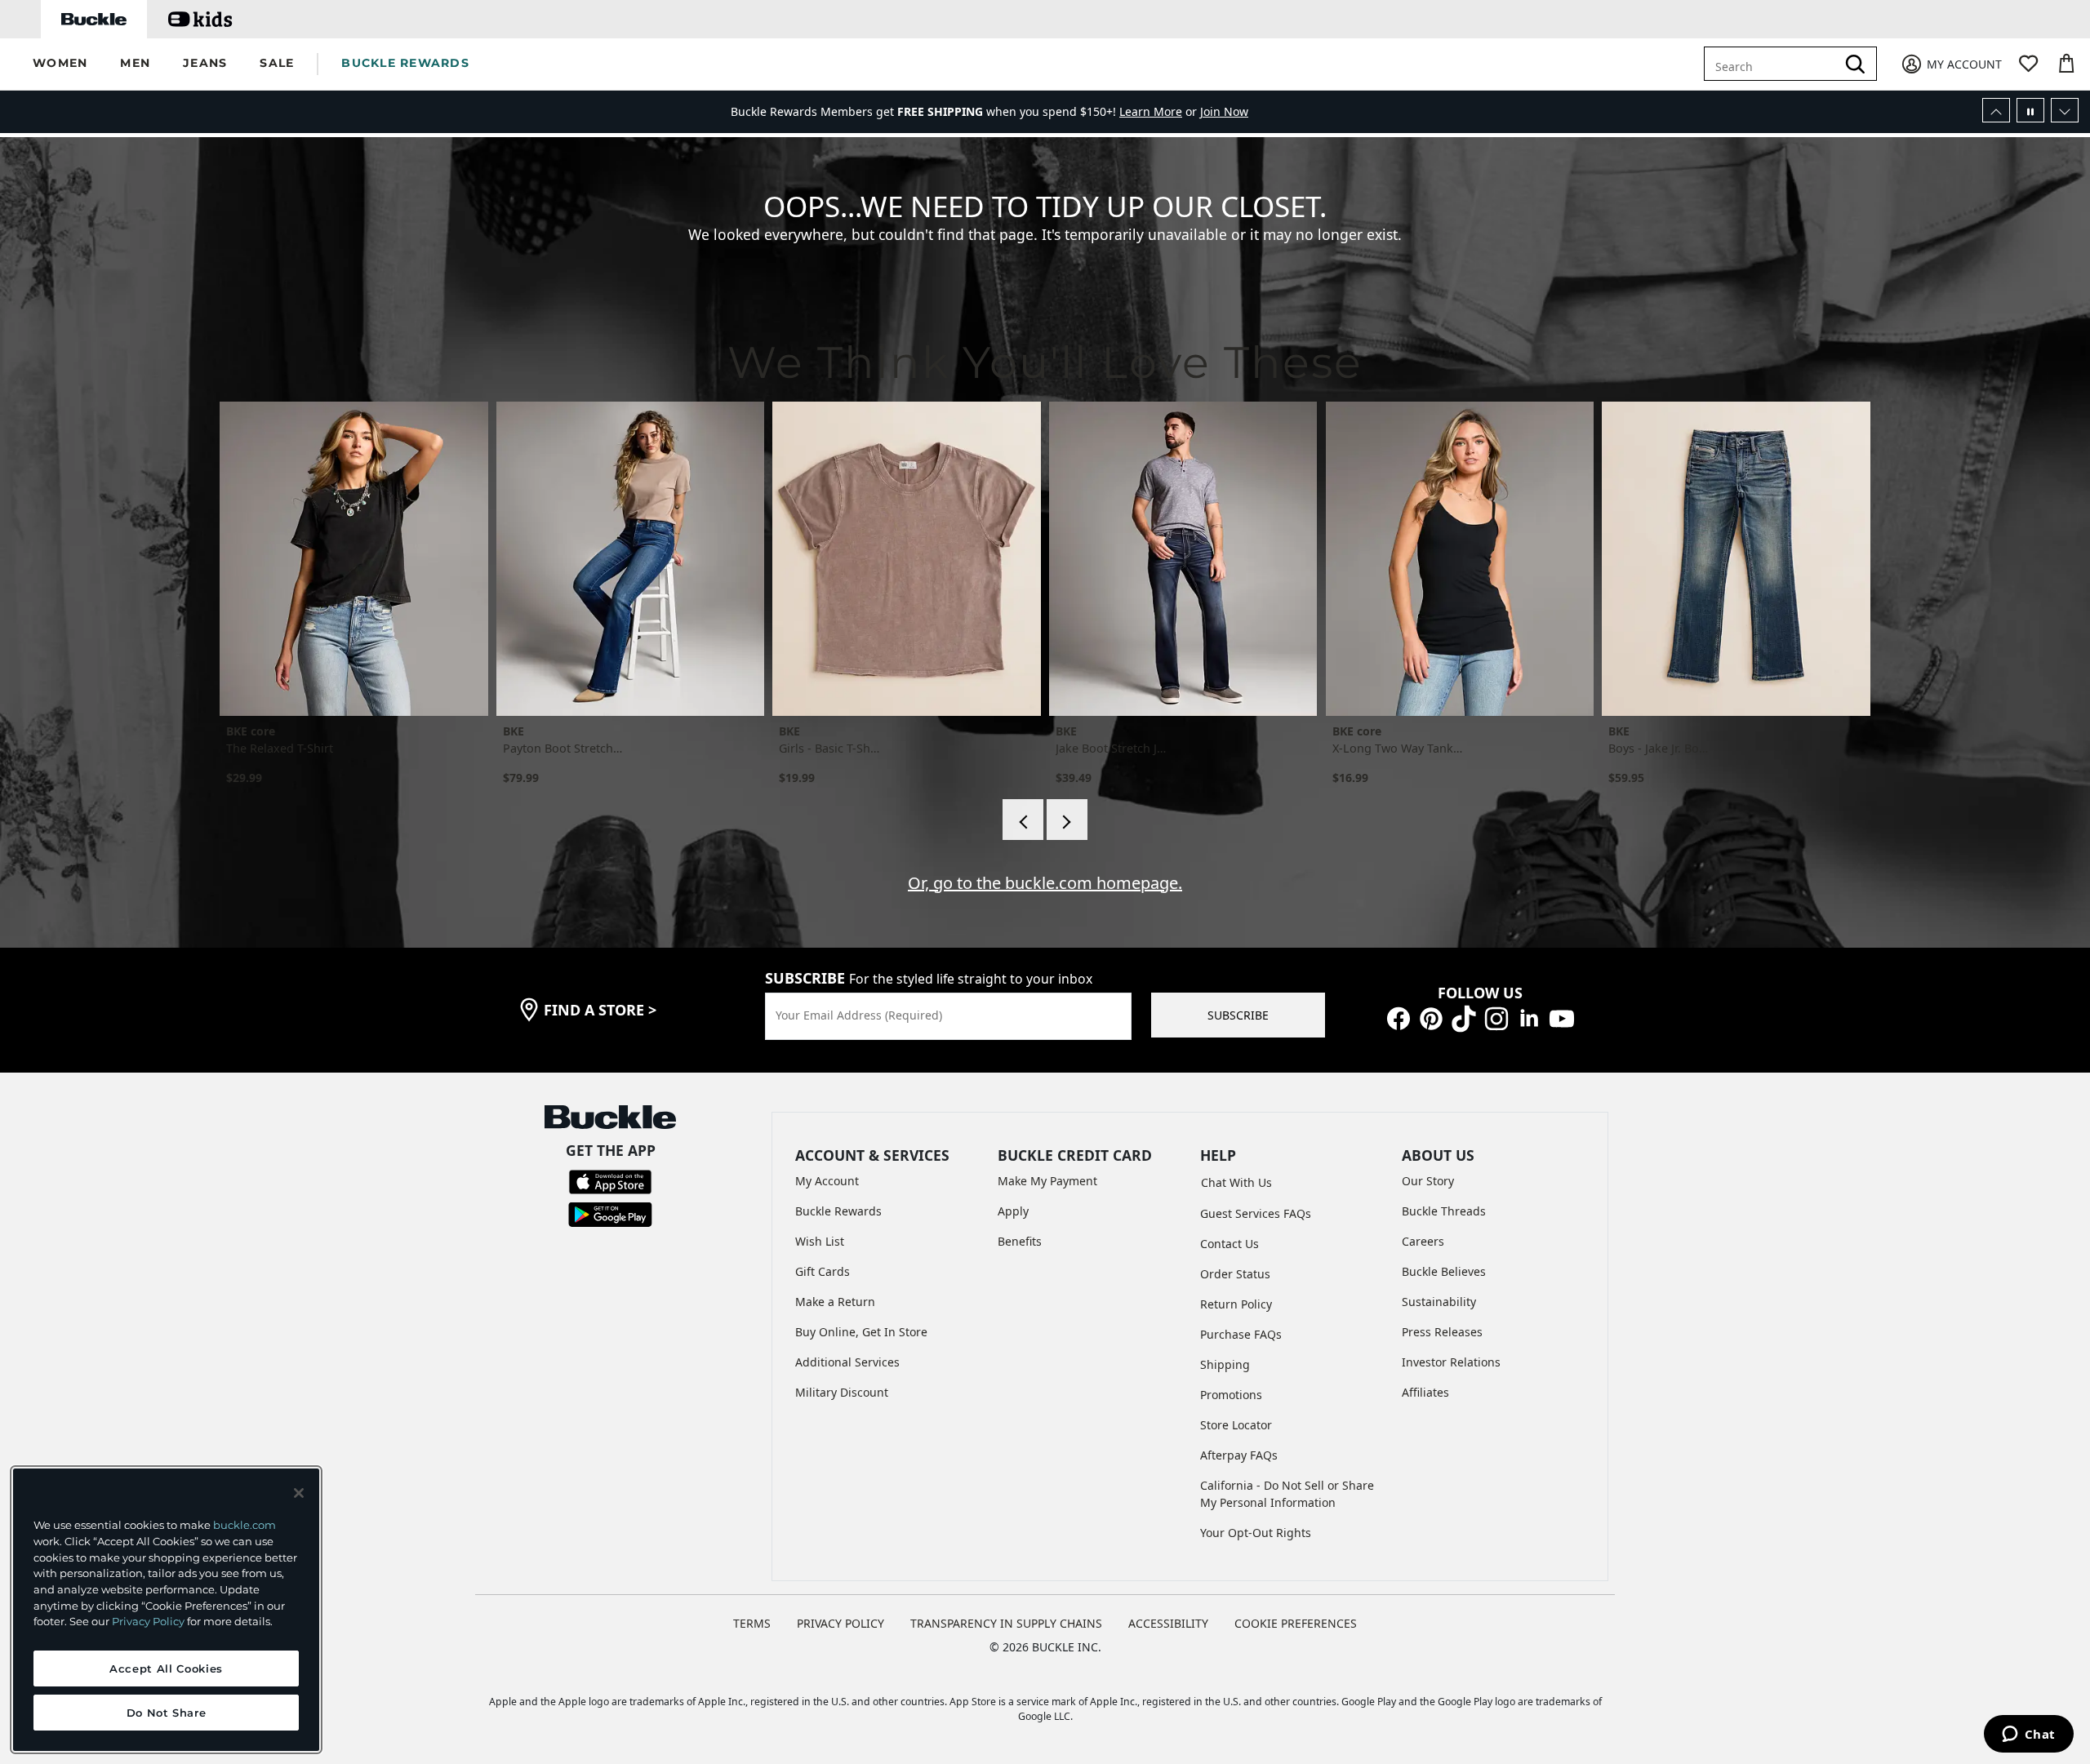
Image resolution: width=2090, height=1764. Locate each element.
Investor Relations (1451, 1362)
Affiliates (1425, 1392)
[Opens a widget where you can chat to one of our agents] (2028, 1735)
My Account (827, 1181)
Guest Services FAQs (1256, 1213)
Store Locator (1236, 1425)
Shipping (1225, 1364)
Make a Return (835, 1302)
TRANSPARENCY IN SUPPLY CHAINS (1006, 1623)
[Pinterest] (1431, 1018)
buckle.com (245, 1525)
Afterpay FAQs (1239, 1455)
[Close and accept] (299, 1493)
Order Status (1235, 1274)
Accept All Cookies (166, 1668)
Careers (1423, 1241)
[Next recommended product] (1067, 820)
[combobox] (1773, 64)
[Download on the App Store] (610, 1181)
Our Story (1428, 1181)
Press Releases (1442, 1332)
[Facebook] (1399, 1018)
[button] (60, 64)
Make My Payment (1047, 1181)
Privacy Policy (148, 1621)
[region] (166, 1610)
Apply (1013, 1211)
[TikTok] (1464, 1018)
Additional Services (847, 1362)
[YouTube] (1562, 1018)
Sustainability (1439, 1302)
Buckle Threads (1444, 1211)
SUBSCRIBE (1238, 1015)
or (1160, 111)
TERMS (752, 1623)
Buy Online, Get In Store (861, 1332)
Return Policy (1236, 1304)
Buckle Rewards (838, 1211)
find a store (600, 1010)
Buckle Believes (1444, 1271)
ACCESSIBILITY (1168, 1623)
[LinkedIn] (1529, 1018)
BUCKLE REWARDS (405, 63)
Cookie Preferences (1296, 1623)
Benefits (1020, 1241)
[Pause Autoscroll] (2030, 110)
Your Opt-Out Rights (1256, 1533)
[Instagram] (1496, 1018)
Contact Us (1230, 1244)
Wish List (820, 1241)
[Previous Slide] (1996, 110)
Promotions (1231, 1395)
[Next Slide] (2065, 110)
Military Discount (842, 1392)
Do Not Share (167, 1713)
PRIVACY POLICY (840, 1623)
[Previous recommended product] (1023, 820)
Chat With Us (1236, 1182)
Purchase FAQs (1241, 1334)
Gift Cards (823, 1271)
